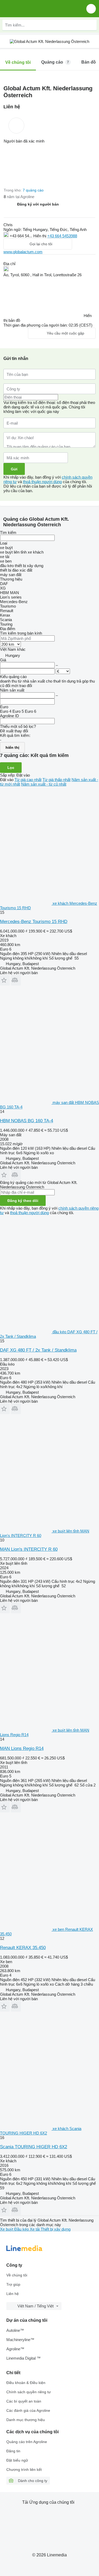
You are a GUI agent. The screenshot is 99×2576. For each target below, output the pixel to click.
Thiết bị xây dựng (56, 2229)
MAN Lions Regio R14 (22, 1748)
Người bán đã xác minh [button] (24, 141)
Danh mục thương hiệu (26, 2420)
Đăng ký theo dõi (23, 1201)
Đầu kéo (22, 2229)
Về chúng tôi (17, 2275)
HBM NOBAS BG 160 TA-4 (27, 1121)
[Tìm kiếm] (91, 25)
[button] (91, 9)
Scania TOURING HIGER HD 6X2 (34, 2147)
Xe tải (35, 2229)
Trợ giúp (13, 2284)
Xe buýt (7, 2229)
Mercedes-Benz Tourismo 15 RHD (34, 922)
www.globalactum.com (23, 252)
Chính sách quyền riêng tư (29, 2392)
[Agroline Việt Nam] (34, 9)
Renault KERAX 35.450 (23, 1948)
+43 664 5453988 (62, 236)
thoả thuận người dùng (42, 482)
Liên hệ (13, 2294)
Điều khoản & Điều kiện (26, 2383)
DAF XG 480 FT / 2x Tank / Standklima (38, 1350)
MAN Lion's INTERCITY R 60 (29, 1549)
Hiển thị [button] (40, 236)
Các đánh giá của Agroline (28, 2410)
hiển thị (12, 747)
